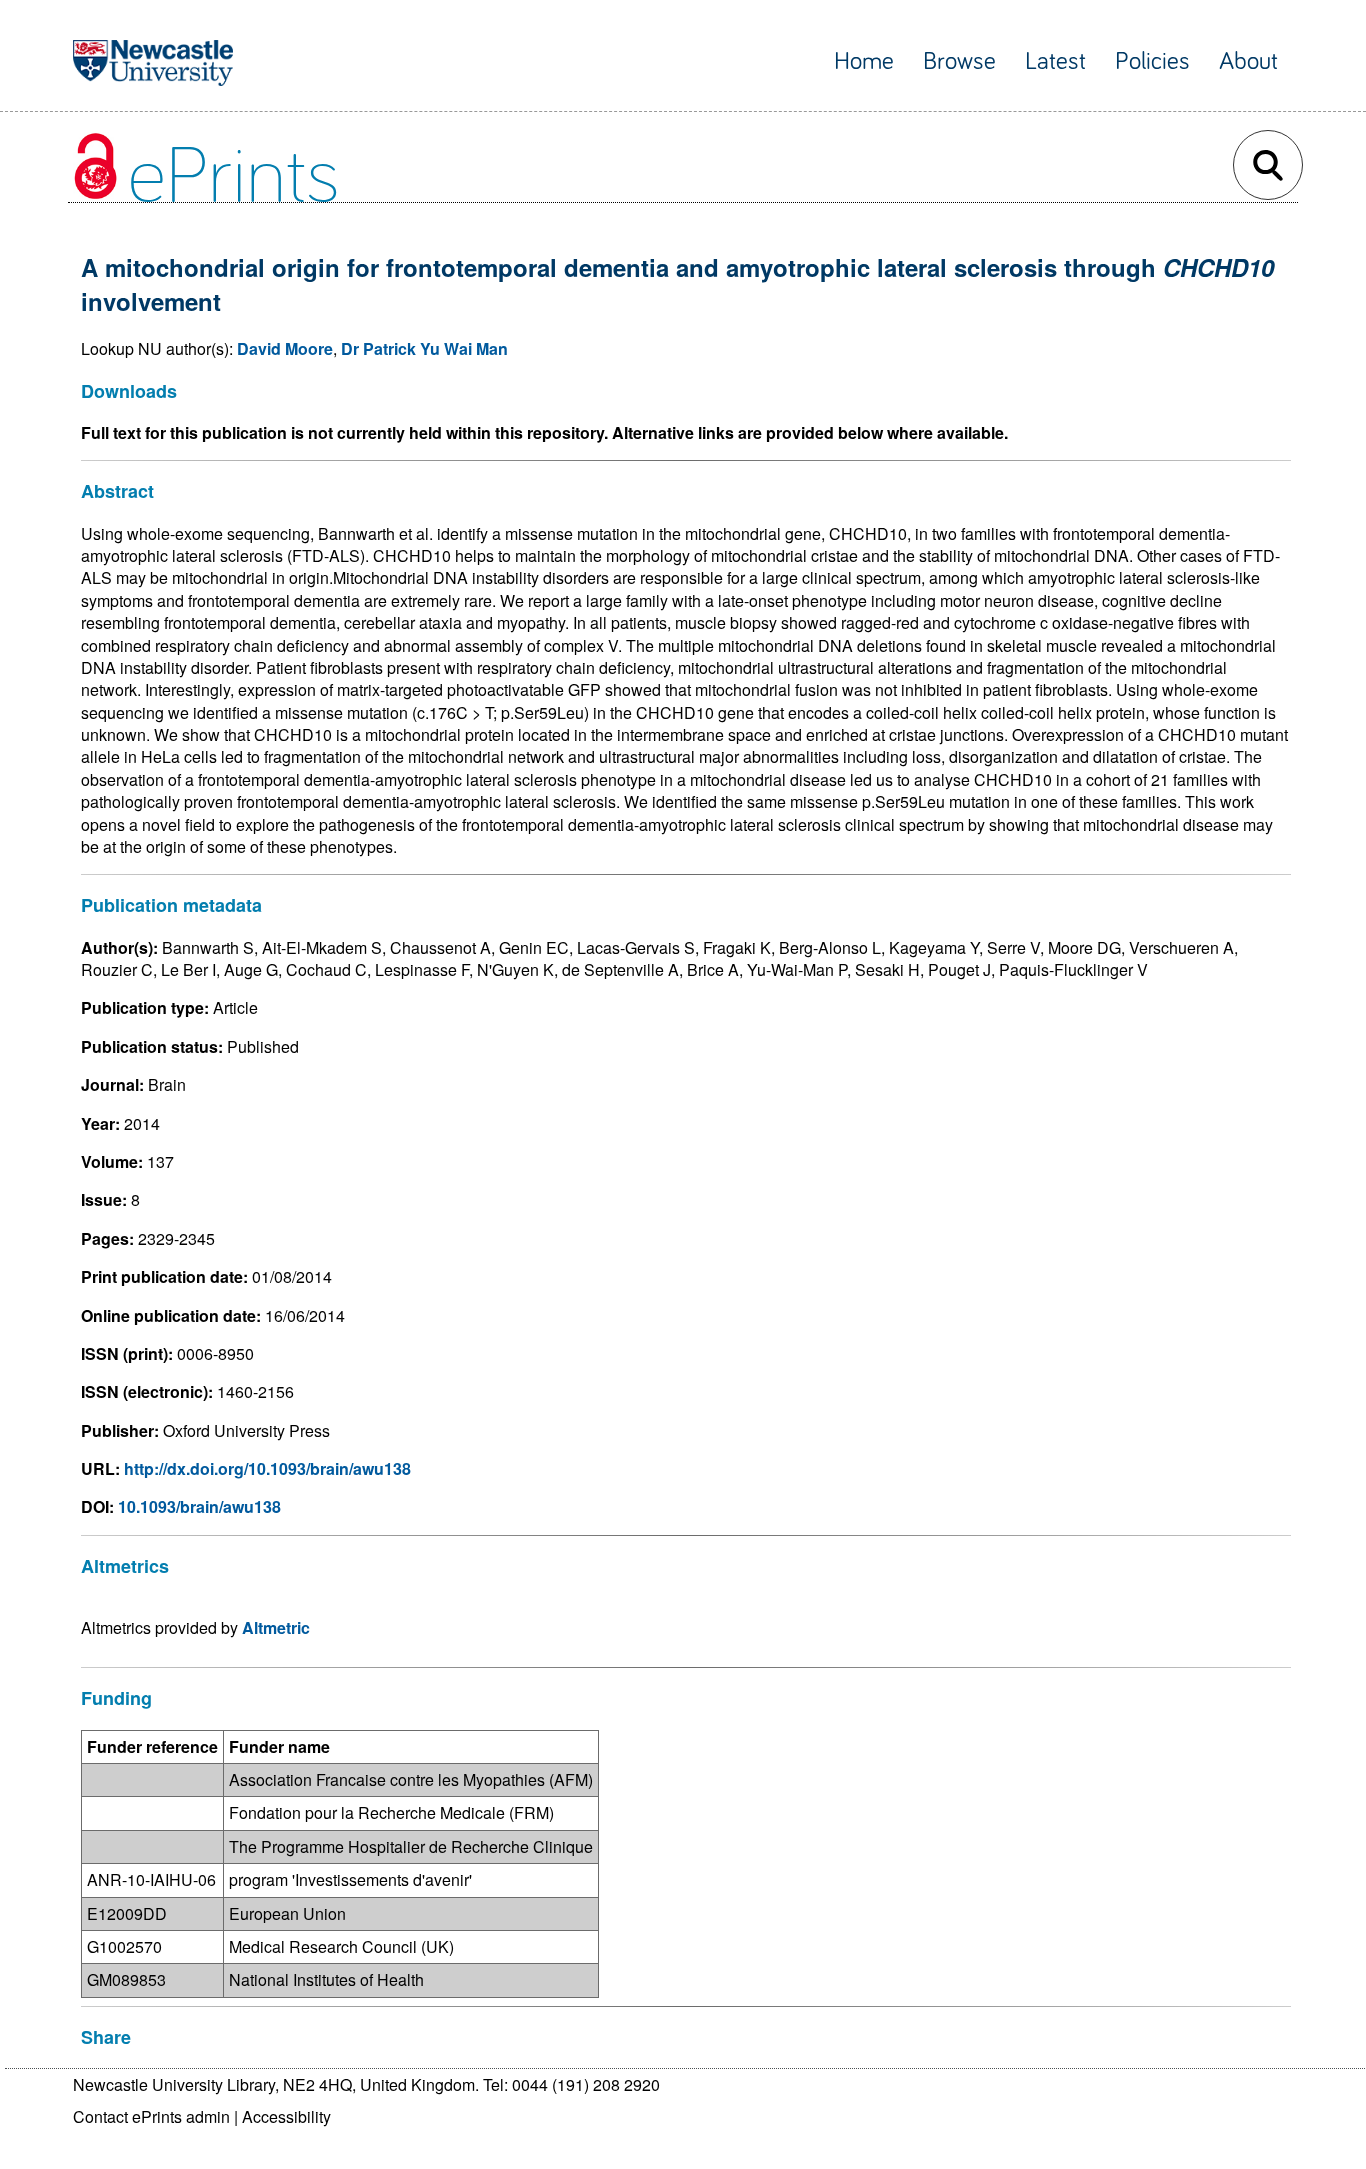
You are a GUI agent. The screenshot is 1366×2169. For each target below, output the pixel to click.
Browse (959, 61)
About (1248, 61)
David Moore (285, 348)
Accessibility (286, 2116)
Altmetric (276, 1627)
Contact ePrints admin (151, 2116)
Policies (1152, 61)
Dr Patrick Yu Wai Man (424, 348)
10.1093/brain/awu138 (199, 1506)
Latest (1055, 61)
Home (864, 61)
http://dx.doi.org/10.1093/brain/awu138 (267, 1468)
